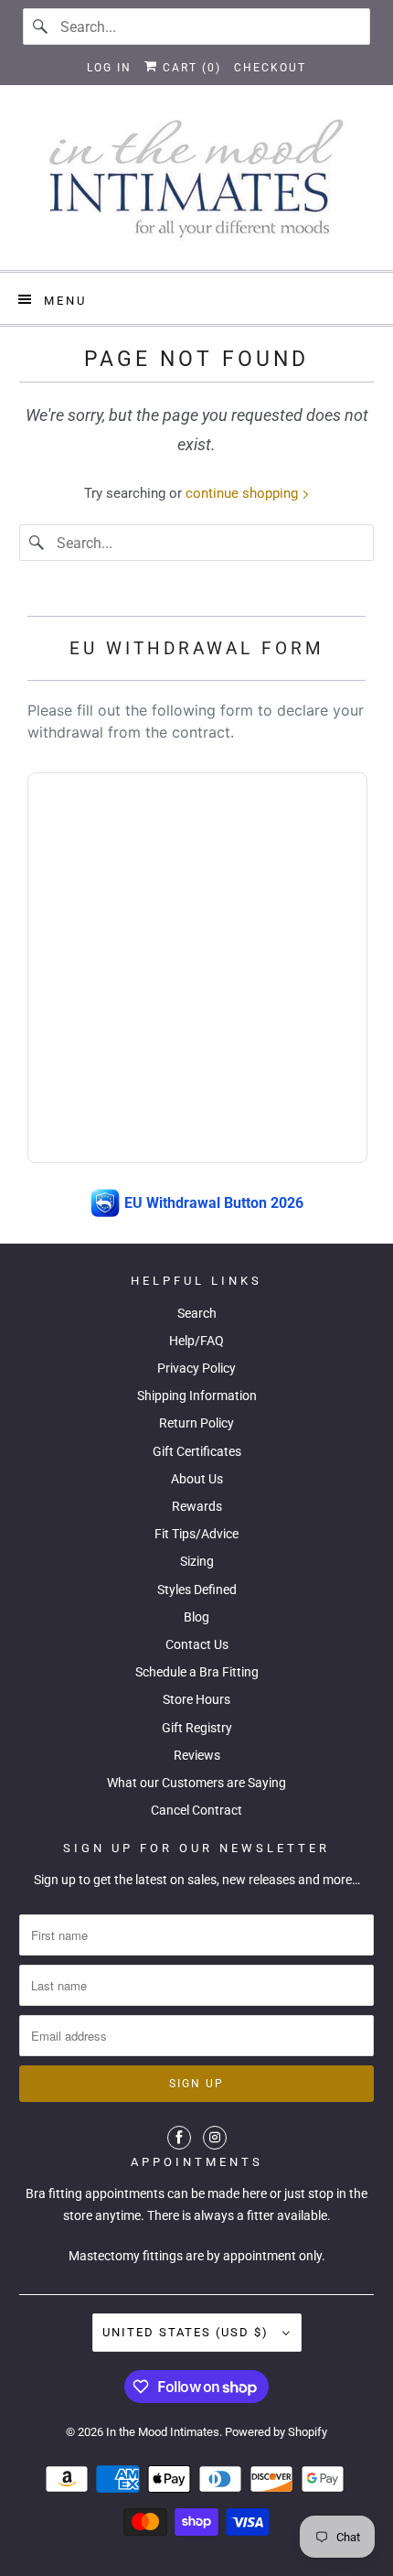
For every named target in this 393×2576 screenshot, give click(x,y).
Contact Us (197, 1644)
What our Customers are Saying (196, 1783)
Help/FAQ (196, 1341)
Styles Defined (197, 1590)
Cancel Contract (196, 1810)
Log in (109, 68)
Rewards (197, 1506)
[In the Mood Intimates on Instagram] (215, 2138)
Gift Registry (197, 1728)
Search (197, 1313)
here (255, 2193)
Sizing (197, 1561)
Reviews (197, 1755)
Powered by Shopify (276, 2432)
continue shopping (244, 493)
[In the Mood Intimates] (197, 184)
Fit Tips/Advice (196, 1534)
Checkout (270, 68)
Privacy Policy (196, 1368)
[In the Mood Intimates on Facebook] (179, 2138)
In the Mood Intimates (163, 2432)
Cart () (190, 68)
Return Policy (196, 1423)
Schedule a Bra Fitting (197, 1672)
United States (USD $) (188, 2332)
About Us (197, 1479)
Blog (196, 1617)
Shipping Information (197, 1396)
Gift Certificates (197, 1451)
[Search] (41, 27)
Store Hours (196, 1699)
